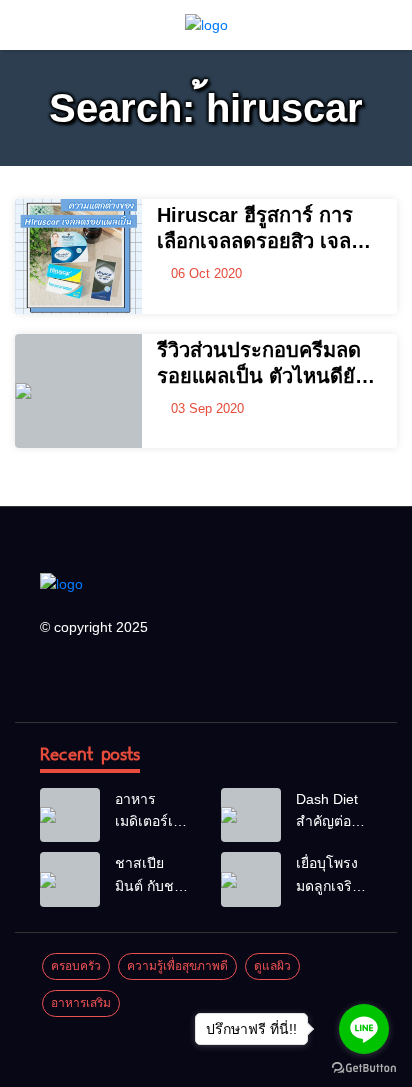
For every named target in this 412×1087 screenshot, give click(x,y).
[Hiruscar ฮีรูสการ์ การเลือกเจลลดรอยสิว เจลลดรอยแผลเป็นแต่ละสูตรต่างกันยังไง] (78, 256)
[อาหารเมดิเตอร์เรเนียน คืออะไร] (70, 815)
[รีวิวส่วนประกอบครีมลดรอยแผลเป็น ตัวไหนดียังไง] (78, 391)
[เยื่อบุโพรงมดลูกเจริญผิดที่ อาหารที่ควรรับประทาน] (251, 879)
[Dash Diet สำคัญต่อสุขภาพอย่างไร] (251, 815)
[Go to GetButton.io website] (364, 1067)
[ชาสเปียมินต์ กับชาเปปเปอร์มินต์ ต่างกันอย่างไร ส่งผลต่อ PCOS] (70, 879)
